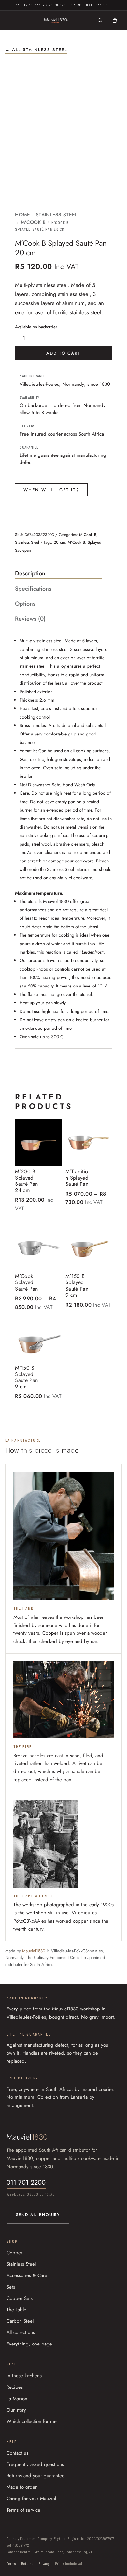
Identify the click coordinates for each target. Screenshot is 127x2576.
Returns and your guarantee (35, 2476)
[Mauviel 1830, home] (56, 21)
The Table (16, 2310)
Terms (11, 2563)
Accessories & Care (27, 2275)
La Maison (17, 2399)
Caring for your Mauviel (31, 2499)
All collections (21, 2332)
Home (22, 215)
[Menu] (12, 21)
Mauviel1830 (34, 1951)
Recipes (15, 2387)
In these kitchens (24, 2376)
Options (25, 604)
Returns (27, 2563)
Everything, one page (29, 2344)
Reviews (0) (30, 619)
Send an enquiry (38, 2215)
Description (30, 573)
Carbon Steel (20, 2321)
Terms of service (23, 2510)
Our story (16, 2410)
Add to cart (64, 353)
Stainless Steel (57, 215)
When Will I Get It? (51, 490)
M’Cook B (33, 222)
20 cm (59, 542)
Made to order (22, 2487)
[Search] (100, 21)
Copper (14, 2253)
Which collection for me (32, 2421)
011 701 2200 (26, 2183)
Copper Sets (20, 2298)
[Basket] (115, 21)
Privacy (44, 2563)
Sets (11, 2287)
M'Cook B (76, 542)
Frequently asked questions (35, 2464)
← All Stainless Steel (36, 50)
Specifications (33, 589)
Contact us (17, 2453)
